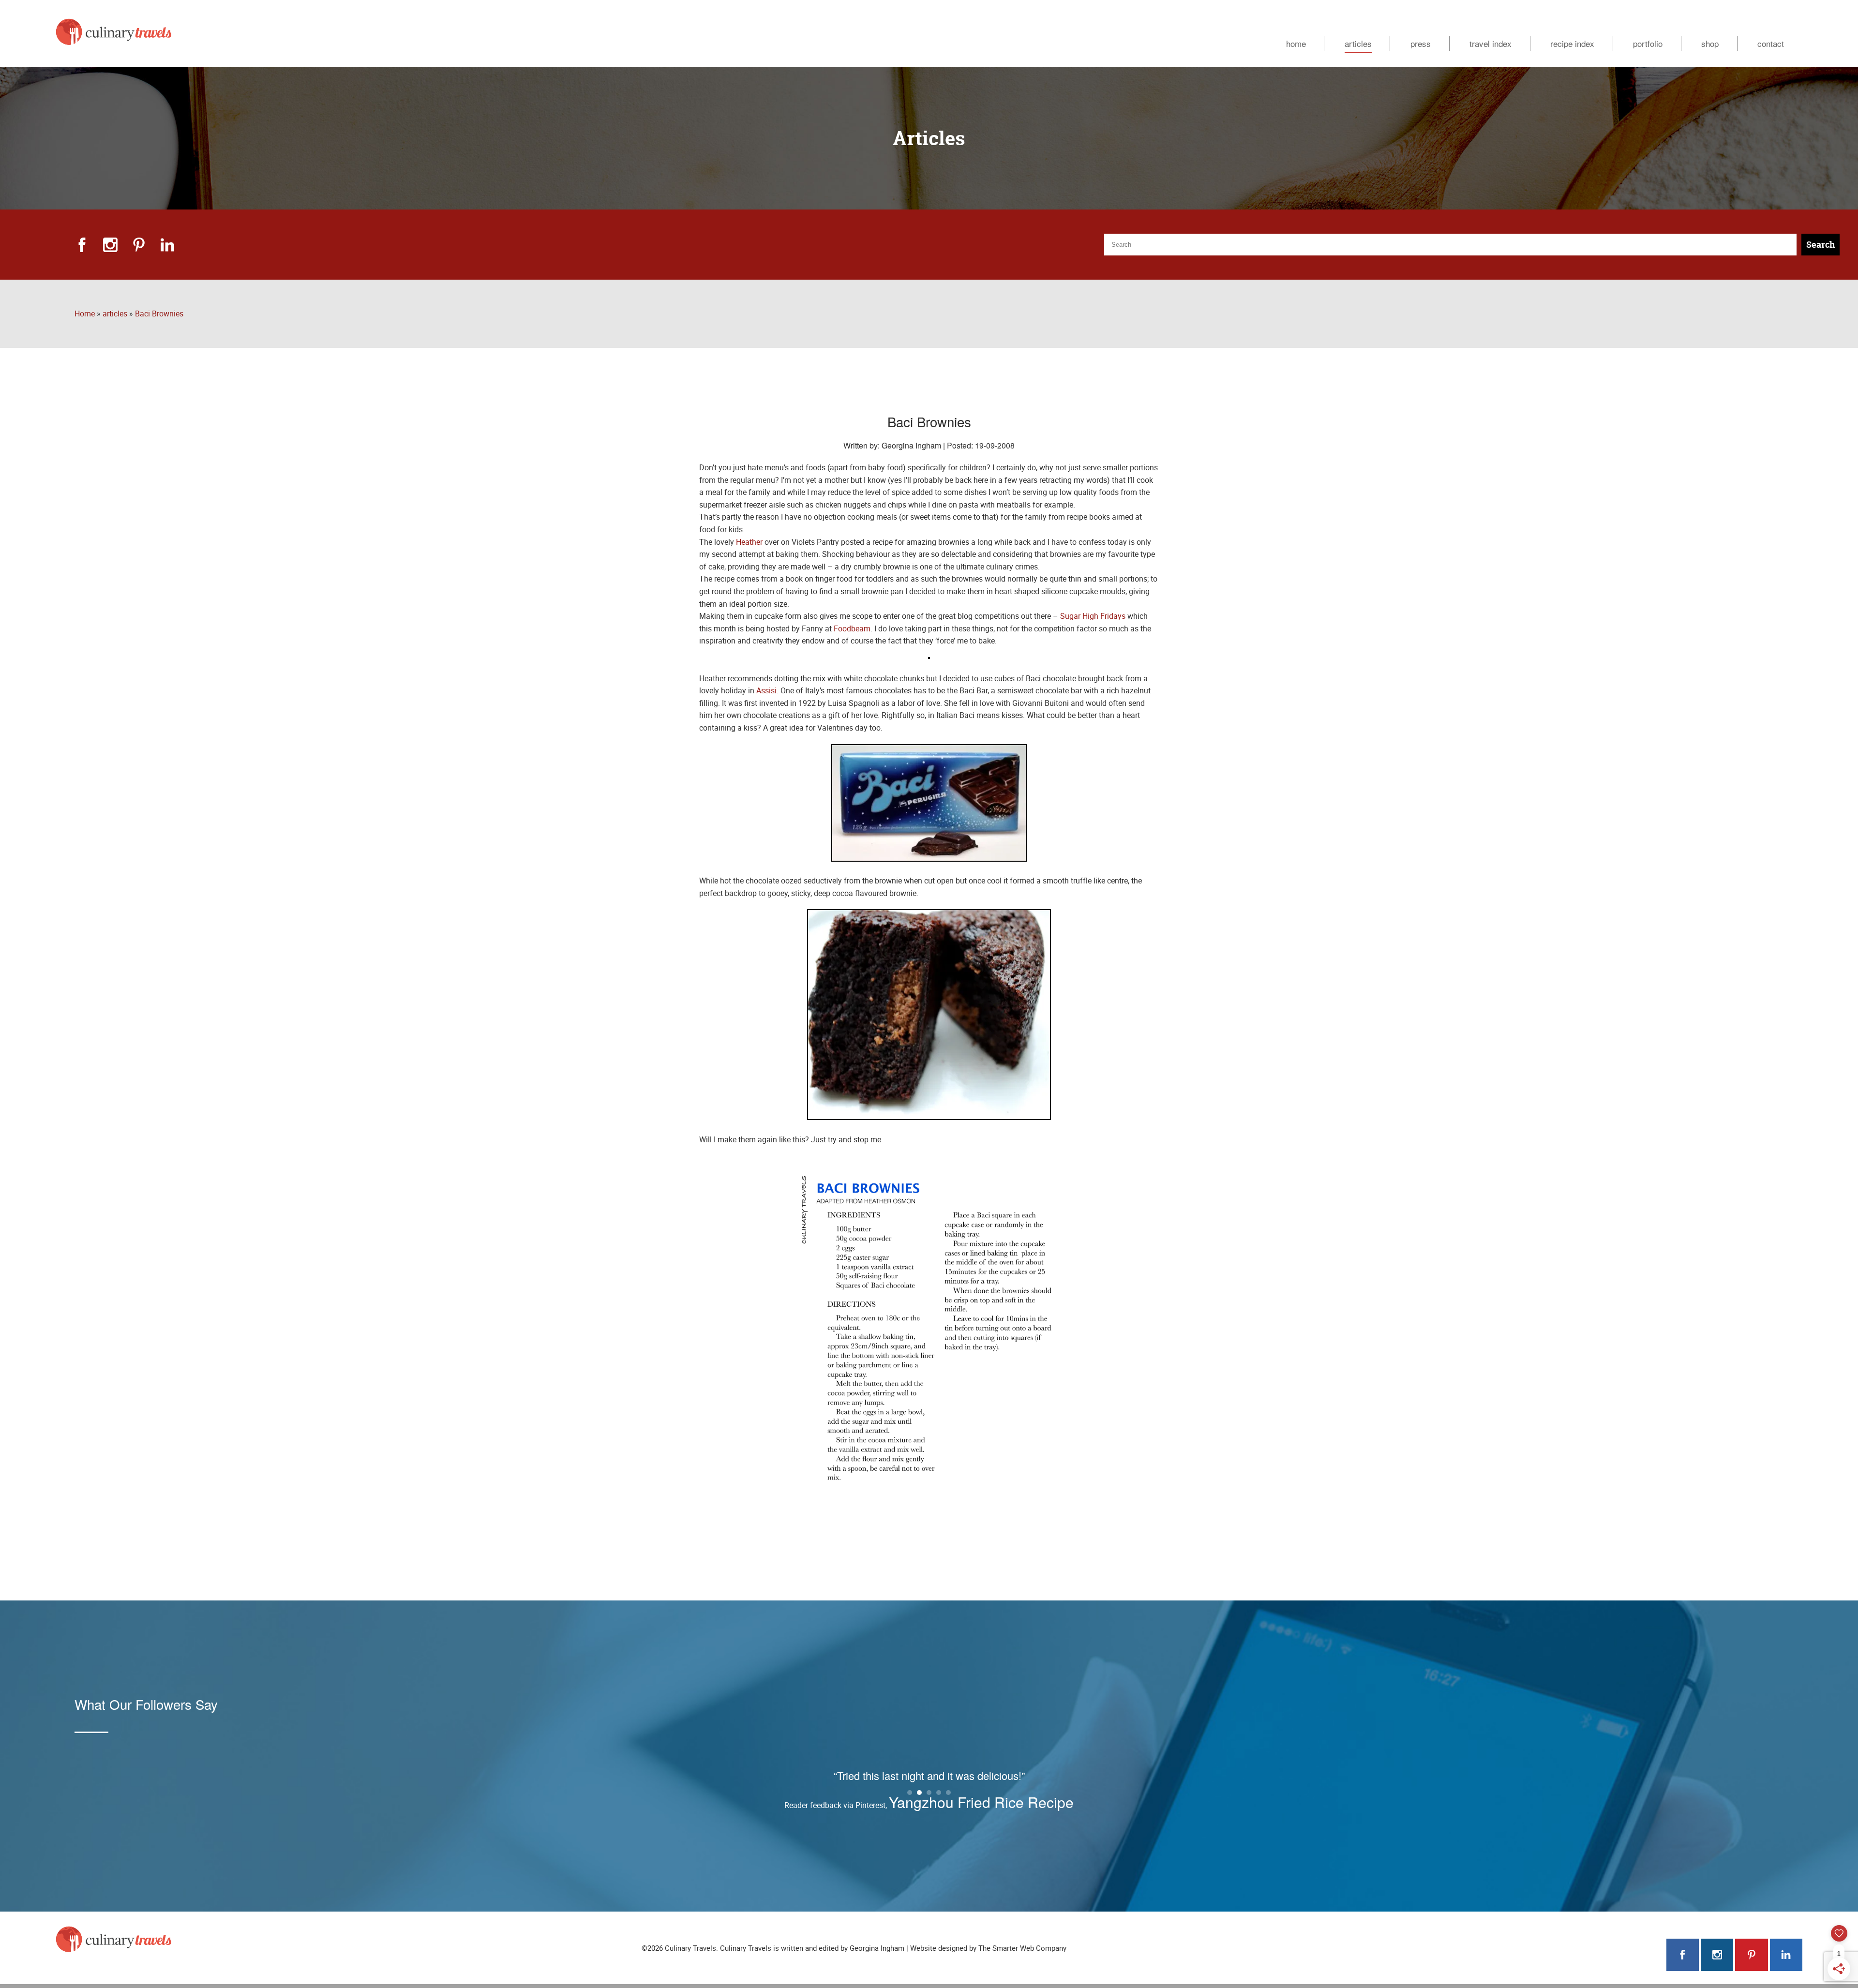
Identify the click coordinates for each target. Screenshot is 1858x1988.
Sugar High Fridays (1093, 616)
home (1296, 43)
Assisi (766, 690)
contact (1771, 43)
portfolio (1648, 43)
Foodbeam (852, 628)
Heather (749, 542)
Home (85, 314)
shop (1710, 43)
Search (1821, 245)
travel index (1491, 43)
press (1421, 43)
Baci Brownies (159, 314)
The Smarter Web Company (1022, 1948)
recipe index (1572, 43)
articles (1358, 43)
